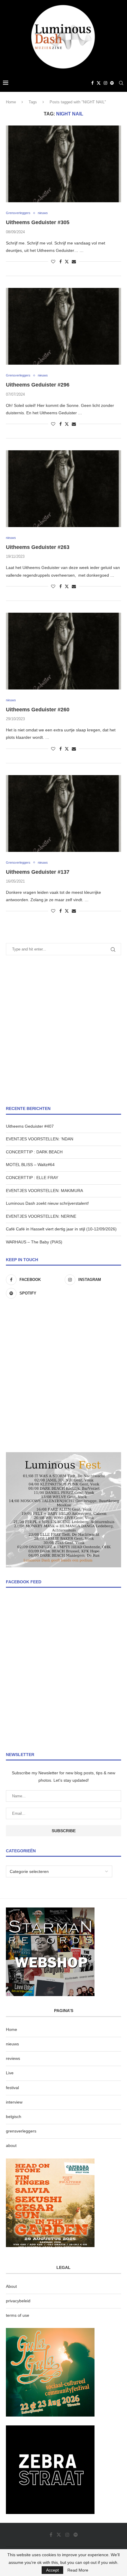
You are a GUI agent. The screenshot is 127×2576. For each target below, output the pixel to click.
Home (11, 102)
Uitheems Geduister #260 (38, 710)
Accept (52, 2570)
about (11, 2145)
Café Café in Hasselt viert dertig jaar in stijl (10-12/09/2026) (61, 1229)
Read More (78, 2570)
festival (12, 2088)
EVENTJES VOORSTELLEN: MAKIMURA (44, 1191)
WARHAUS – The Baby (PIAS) (34, 1242)
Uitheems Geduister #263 (38, 547)
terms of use (18, 2315)
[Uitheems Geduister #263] (63, 489)
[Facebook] (92, 83)
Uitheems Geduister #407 (30, 1126)
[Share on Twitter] (67, 261)
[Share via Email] (74, 262)
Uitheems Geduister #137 (38, 872)
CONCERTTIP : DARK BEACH (34, 1152)
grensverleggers (21, 2131)
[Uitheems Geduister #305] (63, 164)
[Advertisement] (63, 1031)
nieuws (12, 2044)
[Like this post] (53, 262)
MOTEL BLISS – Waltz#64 (30, 1165)
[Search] (121, 83)
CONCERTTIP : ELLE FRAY (32, 1178)
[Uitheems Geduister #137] (63, 813)
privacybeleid (18, 2301)
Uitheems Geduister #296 (38, 385)
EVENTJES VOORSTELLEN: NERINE (41, 1216)
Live (10, 2073)
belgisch (14, 2117)
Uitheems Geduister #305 (38, 222)
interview (14, 2102)
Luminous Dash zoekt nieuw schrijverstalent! (47, 1203)
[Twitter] (99, 83)
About (11, 2286)
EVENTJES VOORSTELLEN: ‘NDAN (40, 1139)
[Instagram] (105, 83)
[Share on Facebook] (61, 262)
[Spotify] (112, 83)
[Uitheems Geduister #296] (63, 326)
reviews (13, 2058)
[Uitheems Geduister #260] (63, 651)
